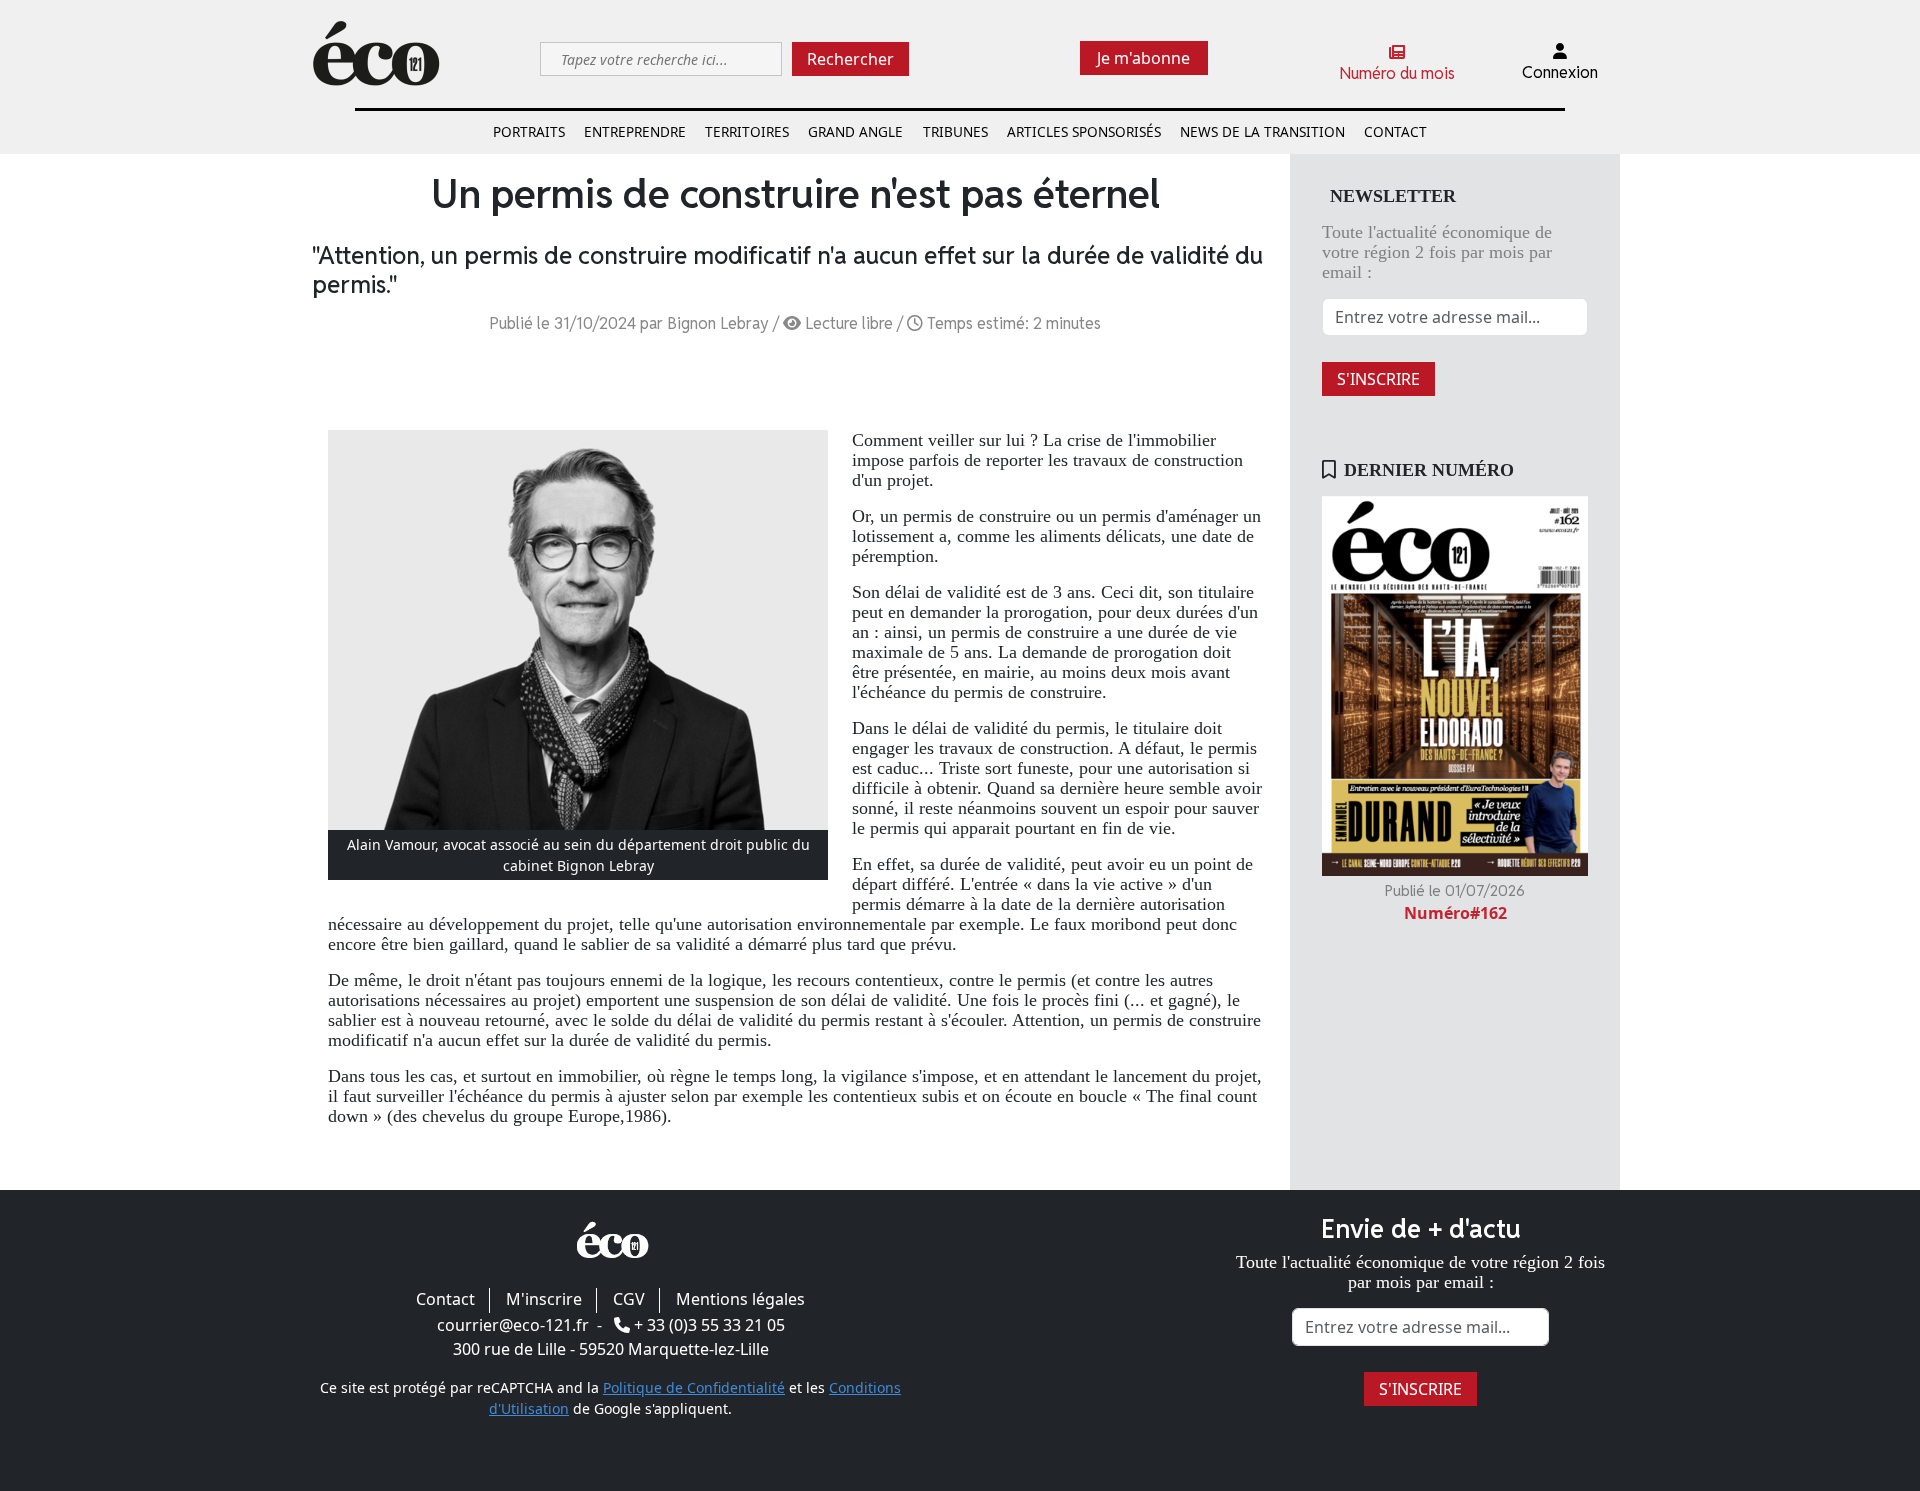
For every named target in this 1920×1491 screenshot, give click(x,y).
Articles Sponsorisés (1084, 131)
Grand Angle (855, 131)
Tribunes (955, 131)
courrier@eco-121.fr (513, 1325)
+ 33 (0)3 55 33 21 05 (709, 1325)
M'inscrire (544, 1299)
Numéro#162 (1455, 913)
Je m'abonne (1143, 58)
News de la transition (1262, 131)
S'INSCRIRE (1378, 379)
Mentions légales (740, 1299)
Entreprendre (635, 131)
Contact (1395, 131)
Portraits (529, 131)
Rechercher (850, 59)
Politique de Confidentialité (694, 1387)
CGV (629, 1299)
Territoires (747, 131)
